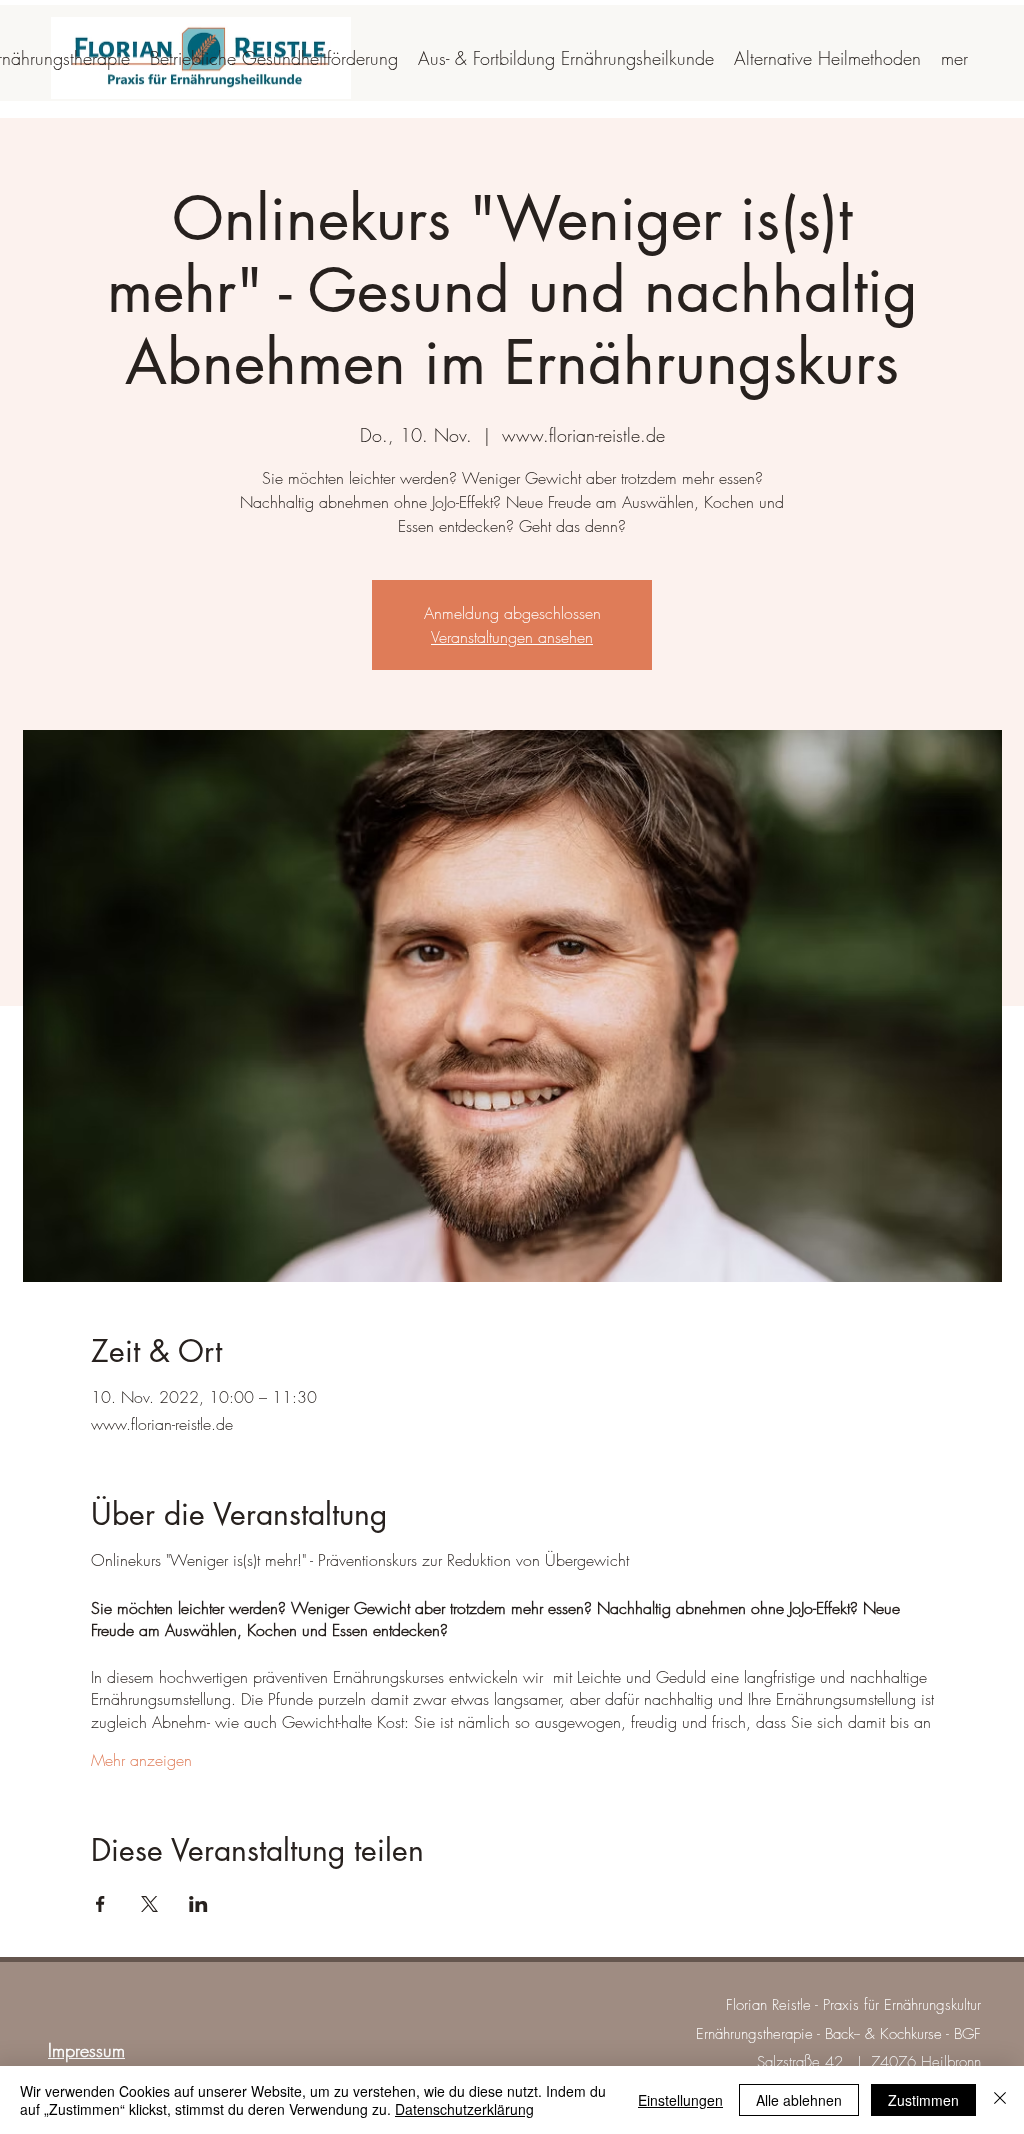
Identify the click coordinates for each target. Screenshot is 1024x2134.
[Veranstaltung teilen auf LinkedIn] (198, 1904)
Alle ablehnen (799, 2100)
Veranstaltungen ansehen (512, 637)
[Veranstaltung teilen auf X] (149, 1904)
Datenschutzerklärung (464, 2109)
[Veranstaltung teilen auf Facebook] (100, 1904)
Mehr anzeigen (141, 1760)
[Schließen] (1000, 2100)
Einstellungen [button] (680, 2100)
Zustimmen (923, 2100)
